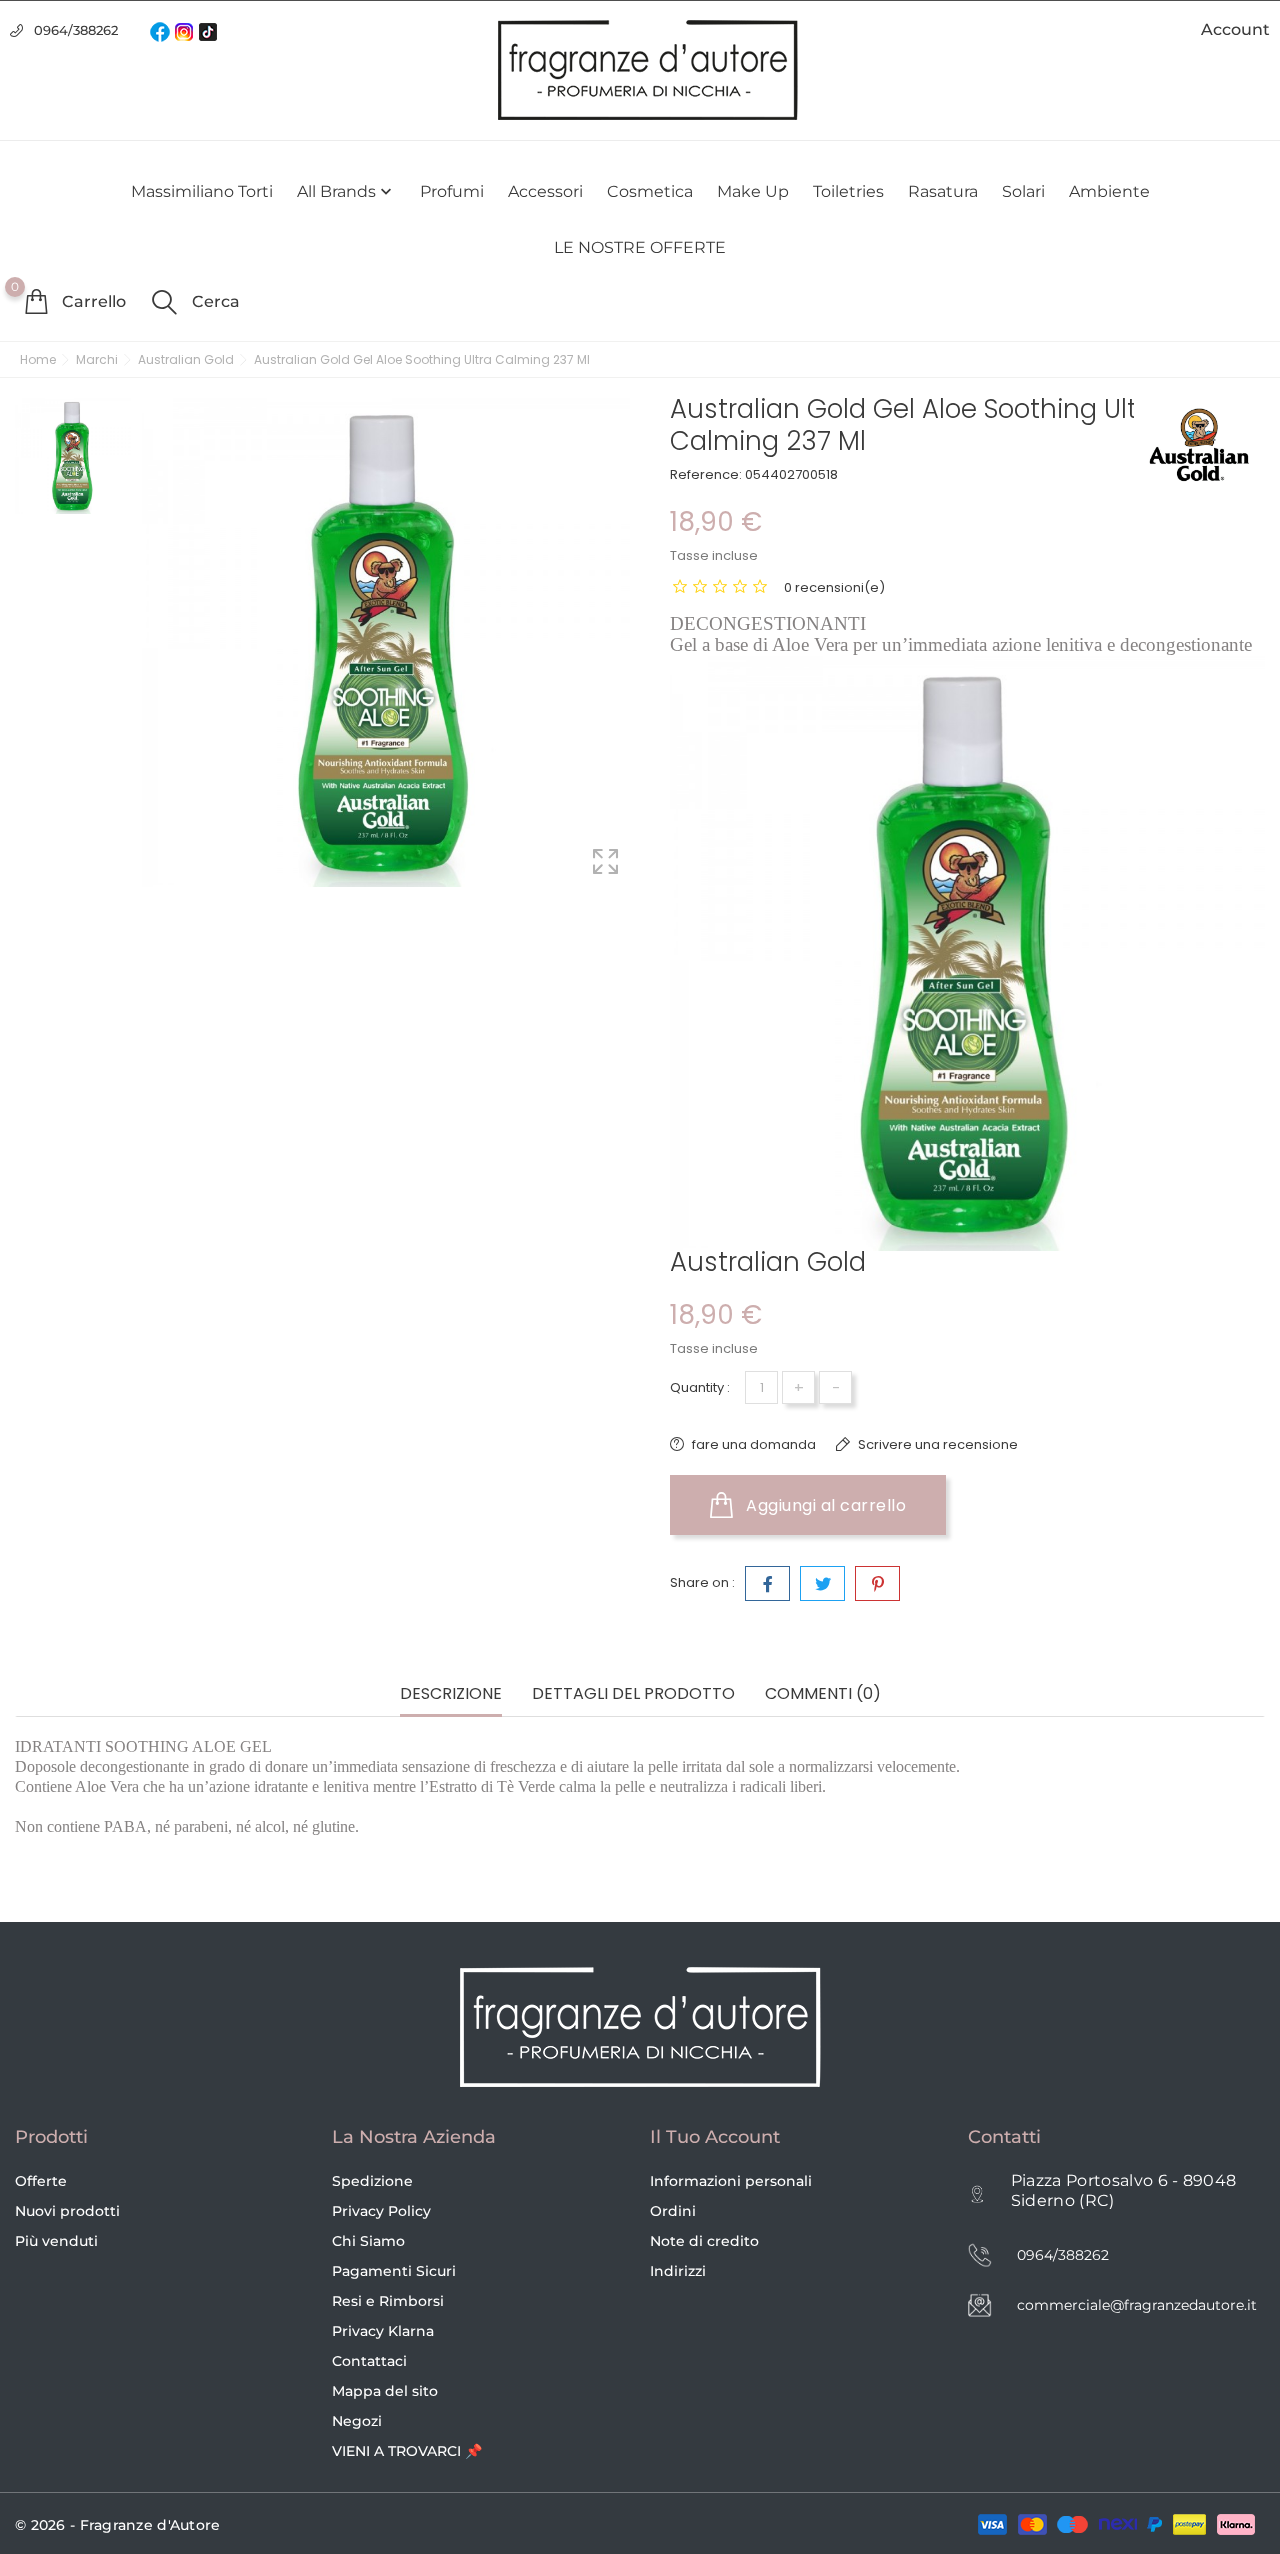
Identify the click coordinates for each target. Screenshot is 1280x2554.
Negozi (357, 2421)
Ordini (673, 2211)
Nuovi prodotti (67, 2211)
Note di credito (704, 2241)
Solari (1023, 191)
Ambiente (1109, 191)
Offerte (41, 2181)
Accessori (545, 191)
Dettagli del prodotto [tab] (633, 1694)
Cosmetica (650, 191)
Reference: (706, 474)
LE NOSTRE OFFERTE (640, 247)
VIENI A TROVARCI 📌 (407, 2451)
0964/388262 (76, 30)
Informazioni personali (731, 2181)
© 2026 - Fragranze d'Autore (118, 2525)
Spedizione (372, 2181)
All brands (346, 192)
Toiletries (848, 191)
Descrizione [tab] (451, 1694)
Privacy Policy (381, 2211)
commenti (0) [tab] (823, 1694)
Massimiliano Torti (202, 191)
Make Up (753, 191)
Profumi (452, 191)
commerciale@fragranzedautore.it (1137, 2305)
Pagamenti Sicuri (394, 2271)
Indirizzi (678, 2271)
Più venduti (56, 2241)
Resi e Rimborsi (388, 2301)
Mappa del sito (385, 2391)
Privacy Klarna (383, 2331)
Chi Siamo (368, 2241)
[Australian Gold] (1199, 445)
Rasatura (943, 191)
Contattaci (369, 2361)
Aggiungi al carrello (824, 1505)
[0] (36, 301)
